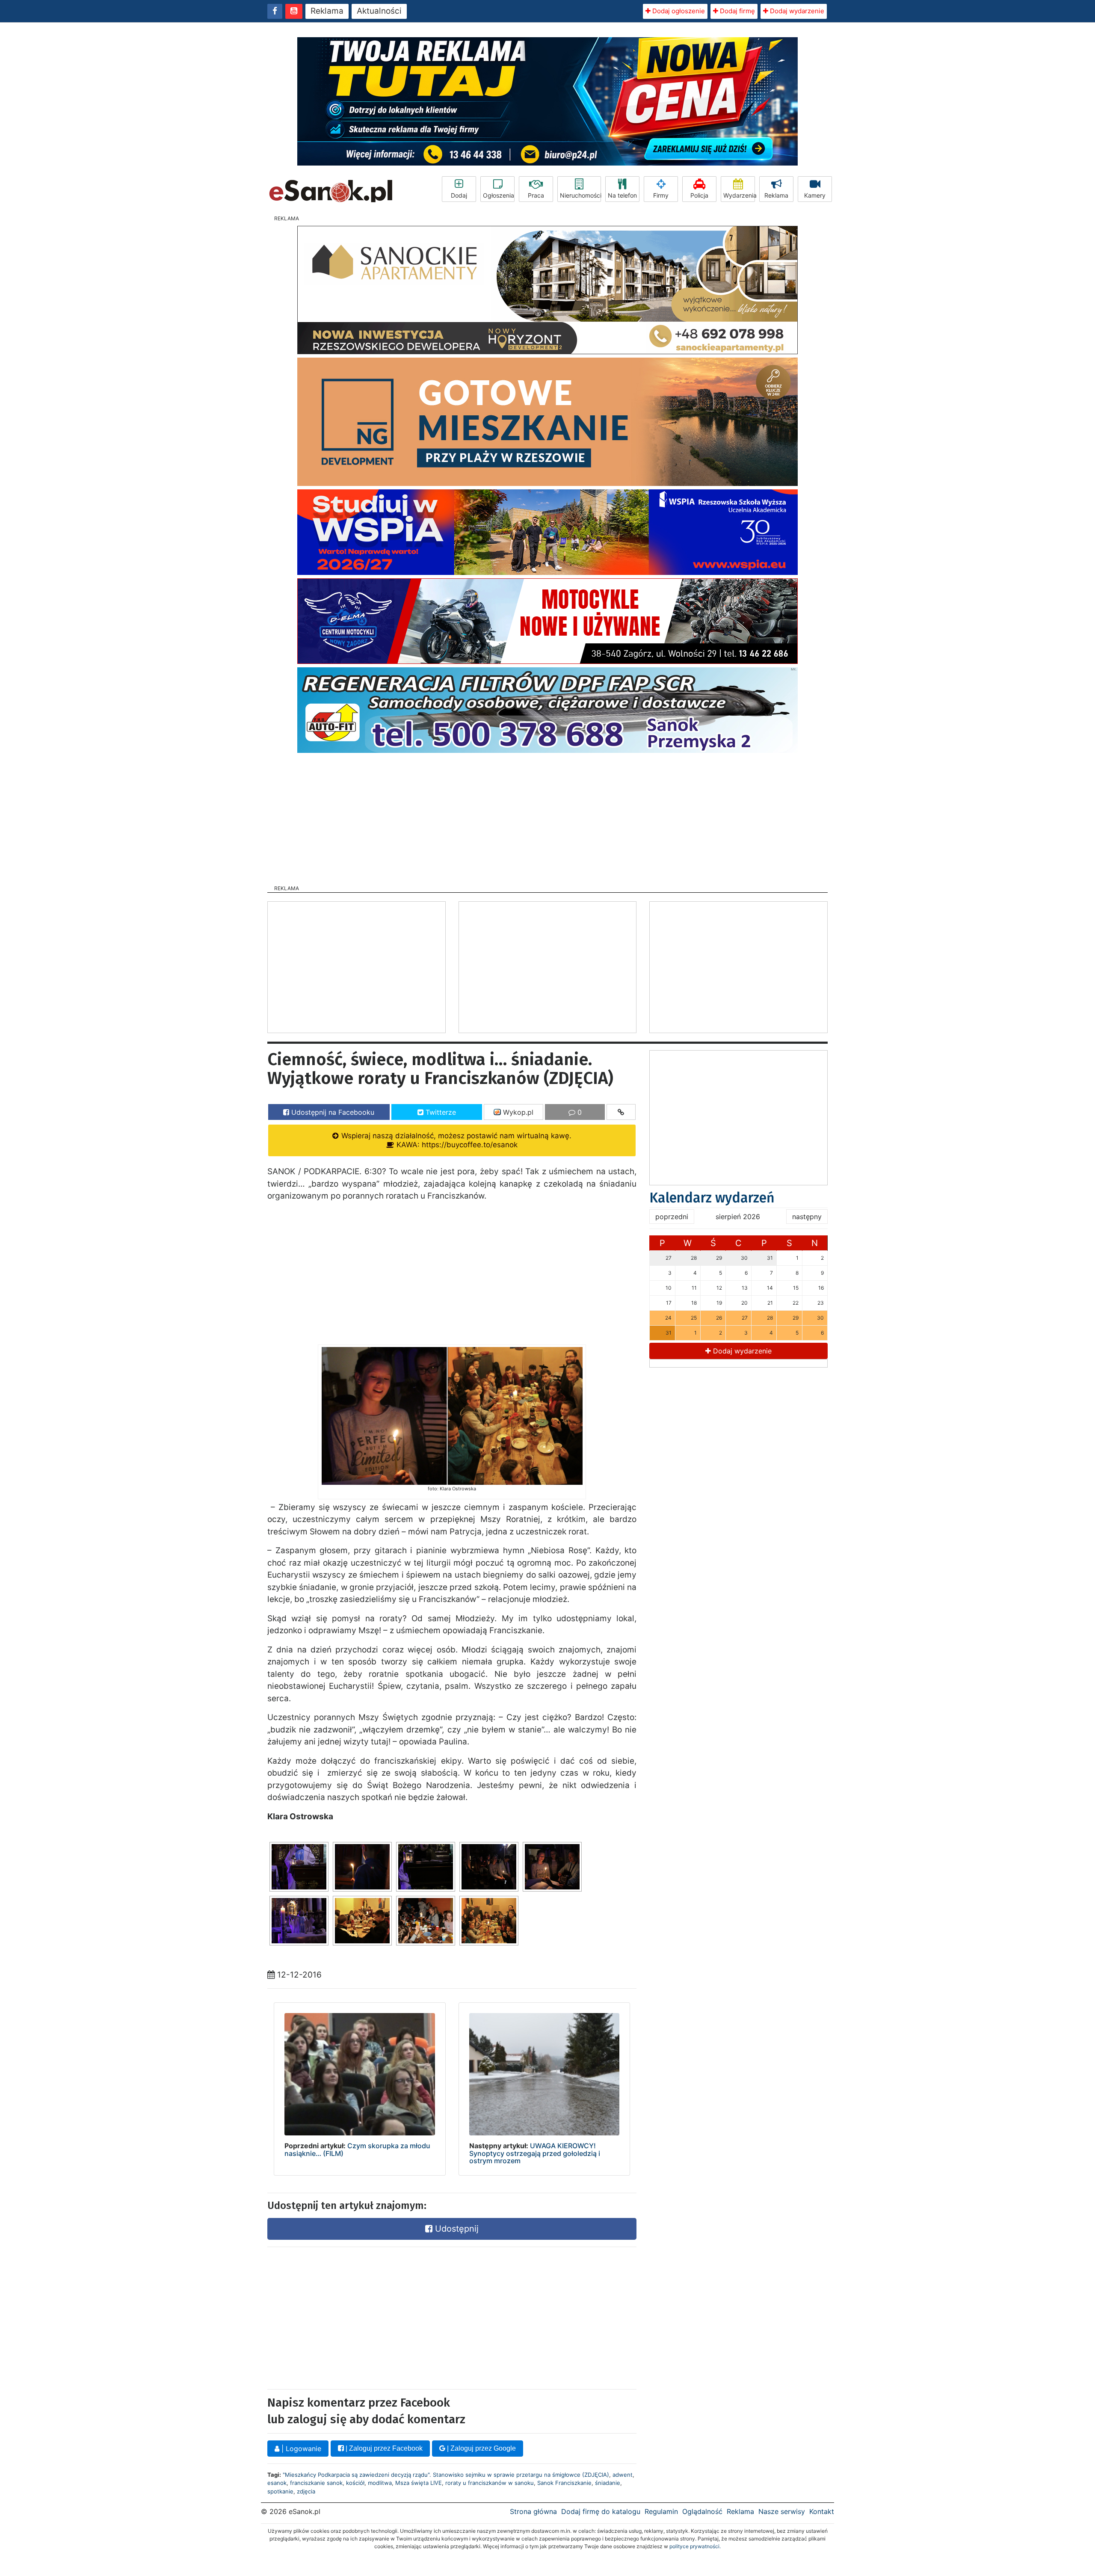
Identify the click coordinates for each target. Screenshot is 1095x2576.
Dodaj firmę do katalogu (601, 2511)
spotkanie (280, 2491)
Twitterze (440, 1112)
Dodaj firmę (737, 11)
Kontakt (822, 2511)
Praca (536, 195)
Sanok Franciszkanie (564, 2483)
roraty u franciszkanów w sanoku (490, 2483)
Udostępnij (456, 2229)
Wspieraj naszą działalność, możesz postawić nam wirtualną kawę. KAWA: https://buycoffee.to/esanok (455, 1140)
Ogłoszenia (499, 195)
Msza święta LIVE (419, 2483)
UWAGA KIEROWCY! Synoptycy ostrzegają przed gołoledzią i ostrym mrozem (535, 2153)
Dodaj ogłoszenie (678, 11)
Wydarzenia (739, 195)
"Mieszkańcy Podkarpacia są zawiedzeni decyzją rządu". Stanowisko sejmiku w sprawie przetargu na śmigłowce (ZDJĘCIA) (446, 2475)
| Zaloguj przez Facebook (383, 2448)
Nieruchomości (580, 195)
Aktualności (379, 11)
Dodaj (459, 195)
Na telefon (622, 195)
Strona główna (533, 2511)
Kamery (815, 195)
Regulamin (661, 2511)
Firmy (661, 195)
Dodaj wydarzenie (796, 11)
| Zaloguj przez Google (481, 2448)
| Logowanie (300, 2449)
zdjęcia (306, 2491)
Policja (699, 195)
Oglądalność (702, 2511)
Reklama (327, 11)
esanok (277, 2483)
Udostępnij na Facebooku (332, 1112)
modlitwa (380, 2483)
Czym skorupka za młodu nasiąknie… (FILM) (357, 2150)
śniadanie (608, 2483)
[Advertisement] (547, 816)
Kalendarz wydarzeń (712, 1198)
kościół (355, 2483)
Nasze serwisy (782, 2511)
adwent (623, 2475)
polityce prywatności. (695, 2546)
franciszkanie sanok (316, 2483)
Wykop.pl (517, 1112)
